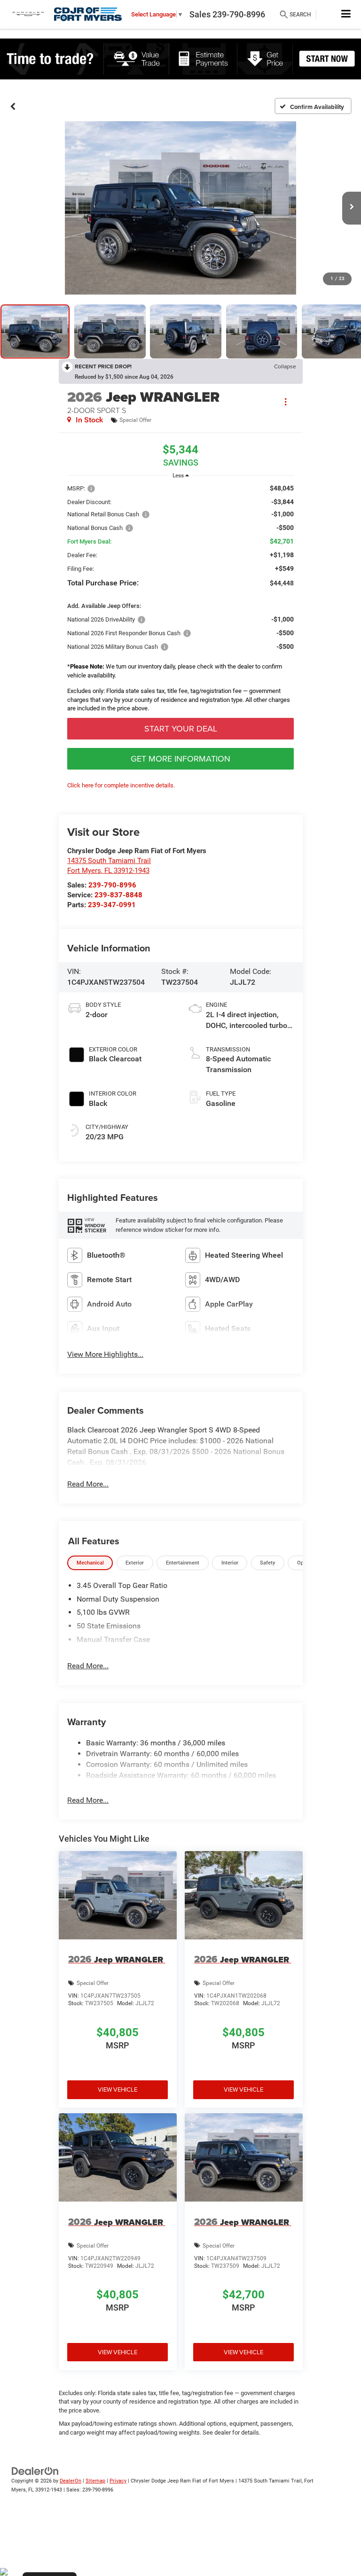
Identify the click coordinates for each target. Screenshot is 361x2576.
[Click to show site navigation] (346, 14)
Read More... (88, 1484)
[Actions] (286, 402)
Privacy (118, 2481)
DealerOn (71, 2481)
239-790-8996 (112, 885)
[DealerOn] (35, 2471)
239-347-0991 (112, 905)
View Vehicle (118, 2089)
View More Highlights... (105, 1354)
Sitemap (95, 2481)
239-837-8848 (118, 895)
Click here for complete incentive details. (121, 785)
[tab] (90, 1563)
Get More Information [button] (180, 759)
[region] (180, 601)
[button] (13, 106)
